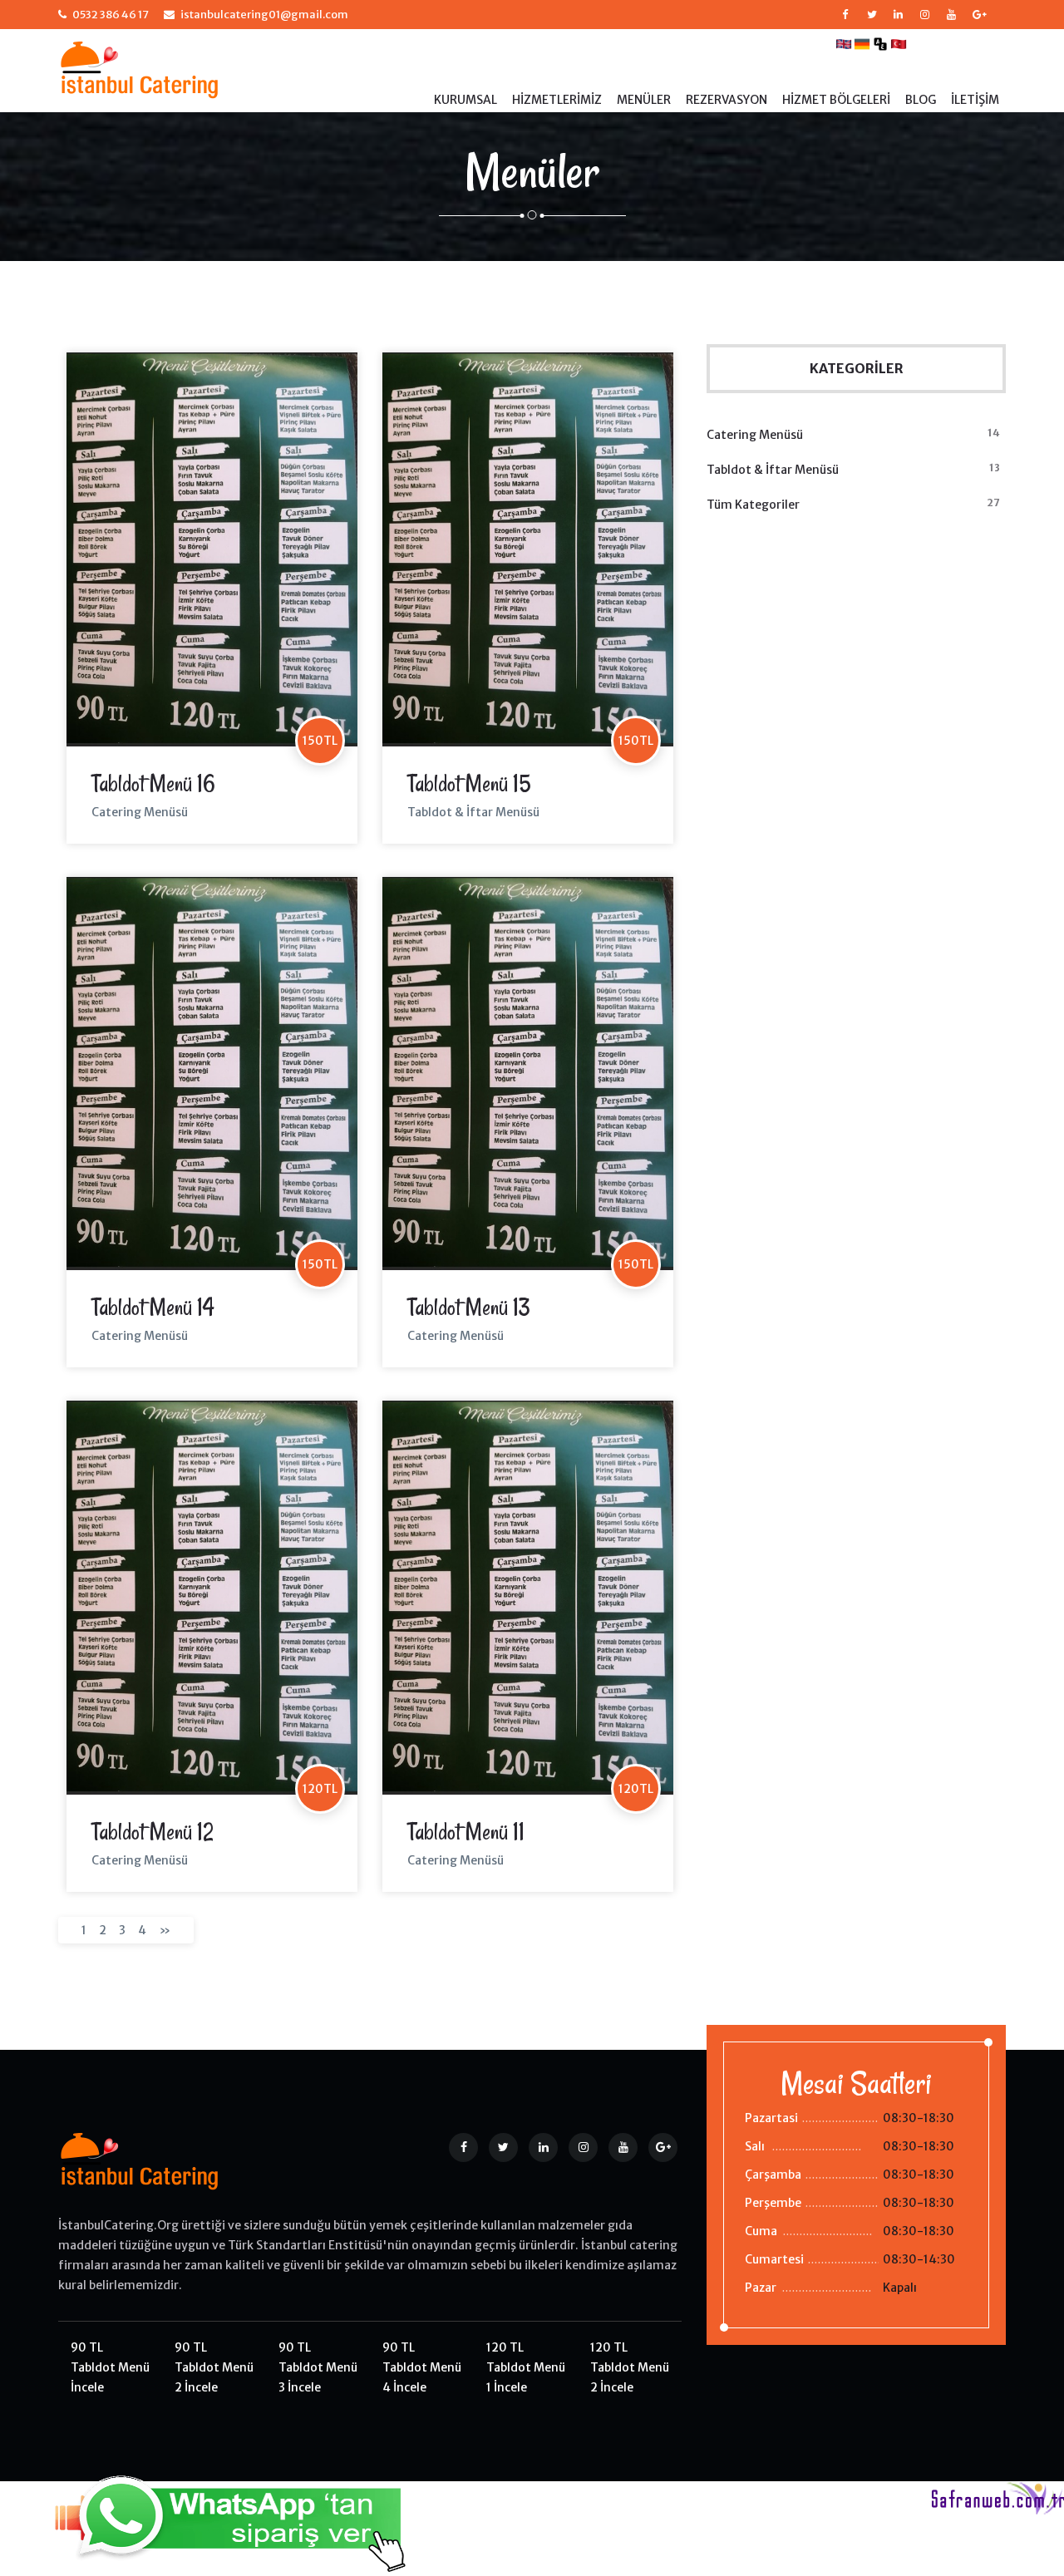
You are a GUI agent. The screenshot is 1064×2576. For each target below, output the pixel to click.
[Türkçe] (899, 44)
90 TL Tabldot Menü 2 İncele (214, 2367)
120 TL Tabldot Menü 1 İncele (526, 2367)
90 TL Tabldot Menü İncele (110, 2367)
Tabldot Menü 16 (153, 783)
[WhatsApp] (206, 2518)
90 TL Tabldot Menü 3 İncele (318, 2367)
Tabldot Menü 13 (469, 1307)
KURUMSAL (465, 100)
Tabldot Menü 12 (153, 1832)
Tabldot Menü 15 (469, 783)
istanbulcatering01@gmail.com (264, 15)
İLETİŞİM (975, 100)
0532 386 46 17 (111, 15)
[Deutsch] (862, 44)
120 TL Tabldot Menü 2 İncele (630, 2367)
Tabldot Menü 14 (153, 1307)
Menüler (644, 100)
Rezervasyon (727, 100)
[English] (844, 44)
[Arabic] (880, 44)
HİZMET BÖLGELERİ (836, 100)
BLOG (921, 100)
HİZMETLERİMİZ (557, 100)
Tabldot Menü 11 (466, 1832)
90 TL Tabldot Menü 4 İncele (422, 2367)
